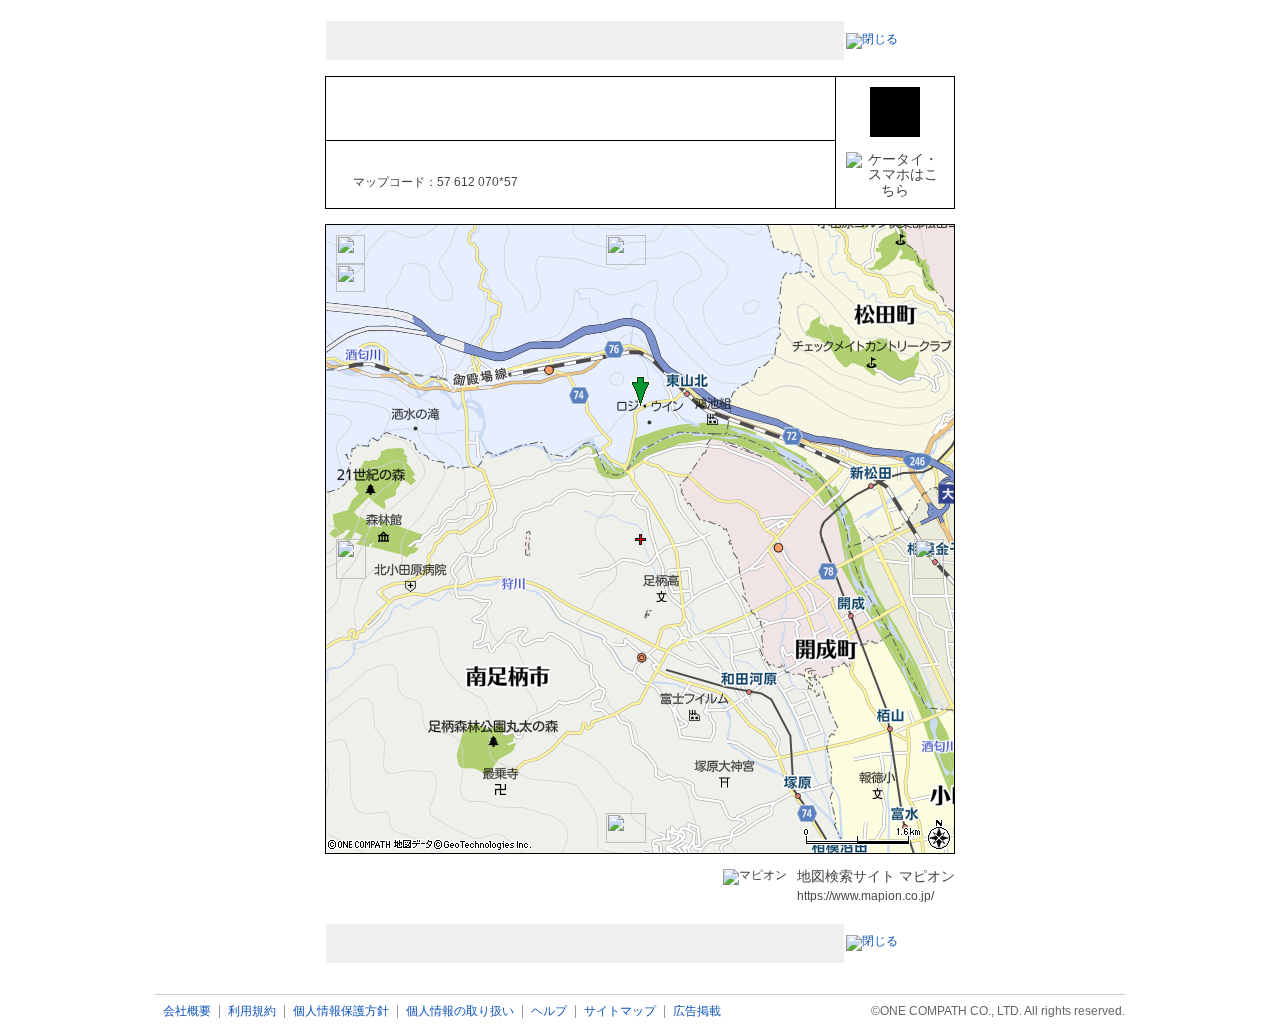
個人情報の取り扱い (460, 1011)
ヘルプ (549, 1011)
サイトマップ (620, 1011)
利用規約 (252, 1011)
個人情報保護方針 (341, 1011)
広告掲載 (697, 1011)
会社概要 (187, 1011)
